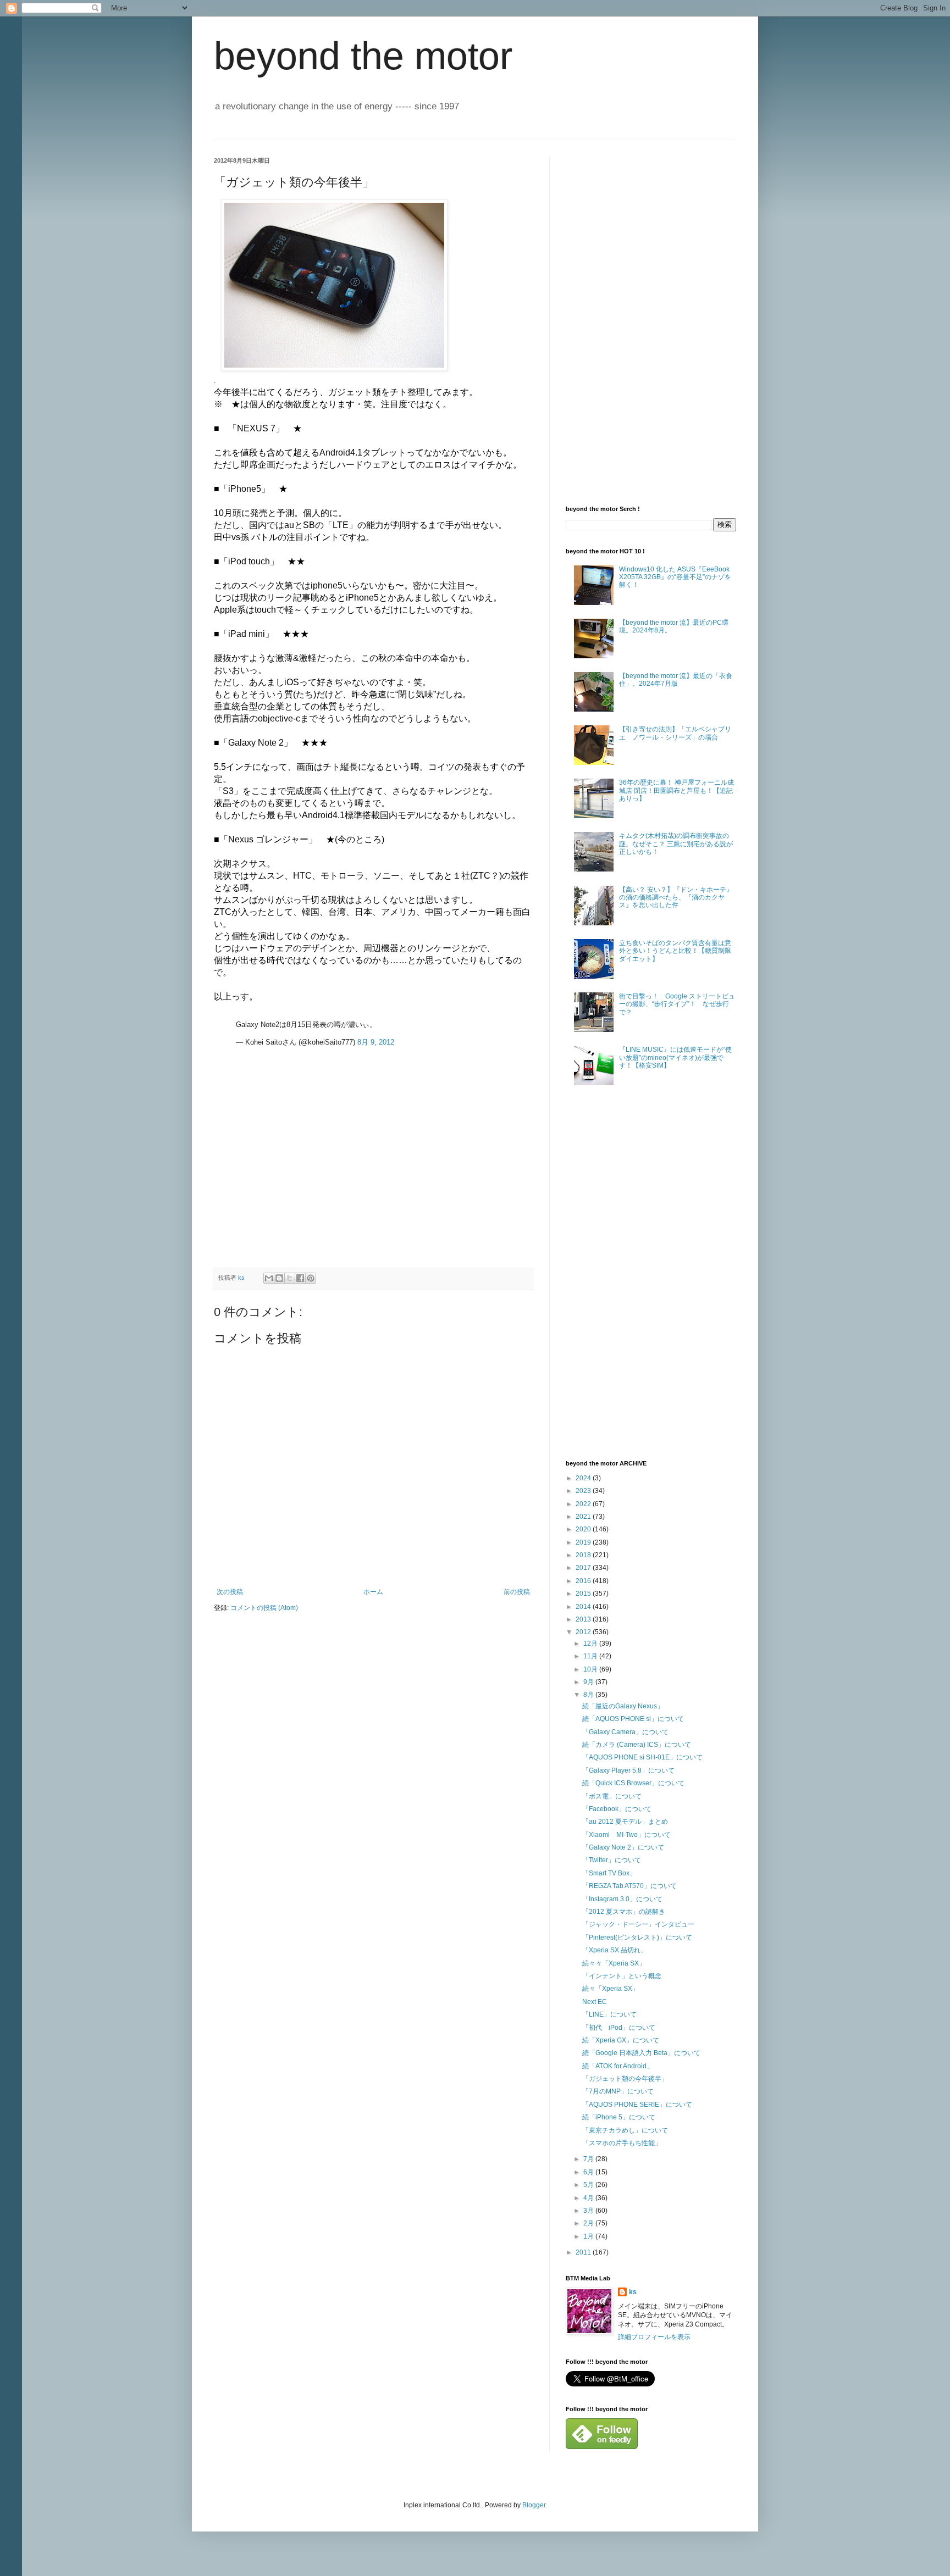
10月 (591, 1669)
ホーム (373, 1592)
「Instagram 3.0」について (622, 1899)
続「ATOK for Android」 (618, 2066)
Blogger (534, 2505)
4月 (589, 2198)
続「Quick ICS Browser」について (633, 1783)
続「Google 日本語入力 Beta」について (641, 2053)
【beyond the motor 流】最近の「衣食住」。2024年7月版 (676, 680)
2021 (584, 1517)
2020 (584, 1529)
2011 (584, 2252)
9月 (589, 1682)
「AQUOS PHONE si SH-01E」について (642, 1757)
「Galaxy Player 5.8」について (628, 1770)
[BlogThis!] (279, 1278)
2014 (584, 1607)
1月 (589, 2236)
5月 (589, 2185)
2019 (584, 1542)
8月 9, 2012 (376, 1042)
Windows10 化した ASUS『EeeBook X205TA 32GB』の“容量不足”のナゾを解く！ (675, 577)
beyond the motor (363, 56)
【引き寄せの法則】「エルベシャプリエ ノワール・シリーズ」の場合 (675, 733)
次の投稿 (230, 1592)
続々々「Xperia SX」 (614, 1963)
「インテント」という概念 (622, 1976)
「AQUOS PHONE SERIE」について (637, 2105)
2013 (584, 1619)
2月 (589, 2223)
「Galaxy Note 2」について (623, 1847)
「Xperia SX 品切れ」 (615, 1950)
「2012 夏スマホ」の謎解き (624, 1912)
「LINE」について (609, 2014)
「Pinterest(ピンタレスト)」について (637, 1937)
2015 (584, 1594)
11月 (591, 1656)
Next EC (595, 2002)
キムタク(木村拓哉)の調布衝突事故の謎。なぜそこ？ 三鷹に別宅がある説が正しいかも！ (676, 844)
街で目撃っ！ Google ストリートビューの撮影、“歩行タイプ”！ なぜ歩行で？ (677, 1004)
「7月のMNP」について (618, 2091)
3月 (589, 2211)
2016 (584, 1581)
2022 (584, 1504)
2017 (584, 1568)
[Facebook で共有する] (300, 1278)
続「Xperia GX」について (621, 2040)
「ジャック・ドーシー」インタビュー (638, 1924)
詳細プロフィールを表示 (654, 2337)
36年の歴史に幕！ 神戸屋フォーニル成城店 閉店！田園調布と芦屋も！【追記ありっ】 (676, 790)
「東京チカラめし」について (625, 2130)
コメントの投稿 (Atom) (264, 1608)
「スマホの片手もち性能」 (622, 2143)
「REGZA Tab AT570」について (629, 1886)
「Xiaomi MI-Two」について (626, 1835)
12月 (591, 1644)
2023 (584, 1491)
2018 (584, 1555)
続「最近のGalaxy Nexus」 (623, 1706)
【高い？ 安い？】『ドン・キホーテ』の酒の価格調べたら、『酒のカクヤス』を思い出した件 (676, 898)
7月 (589, 2159)
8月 (589, 1695)
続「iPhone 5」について (619, 2117)
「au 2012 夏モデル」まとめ (625, 1822)
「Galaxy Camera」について (625, 1732)
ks (633, 2292)
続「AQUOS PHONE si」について (633, 1719)
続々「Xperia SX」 (611, 1989)
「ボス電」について (612, 1796)
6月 (589, 2172)
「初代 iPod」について (619, 2028)
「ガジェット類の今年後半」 (625, 2079)
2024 (584, 1478)
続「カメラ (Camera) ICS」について (637, 1745)
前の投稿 (517, 1592)
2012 (584, 1632)
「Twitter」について (612, 1860)
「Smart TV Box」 (609, 1873)
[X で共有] (290, 1278)
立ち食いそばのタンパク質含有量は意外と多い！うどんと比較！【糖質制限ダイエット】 (675, 951)
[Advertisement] (296, 1185)
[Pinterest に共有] (311, 1278)
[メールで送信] (269, 1278)
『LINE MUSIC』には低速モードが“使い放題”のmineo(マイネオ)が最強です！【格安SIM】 (675, 1057)
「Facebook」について (617, 1809)
